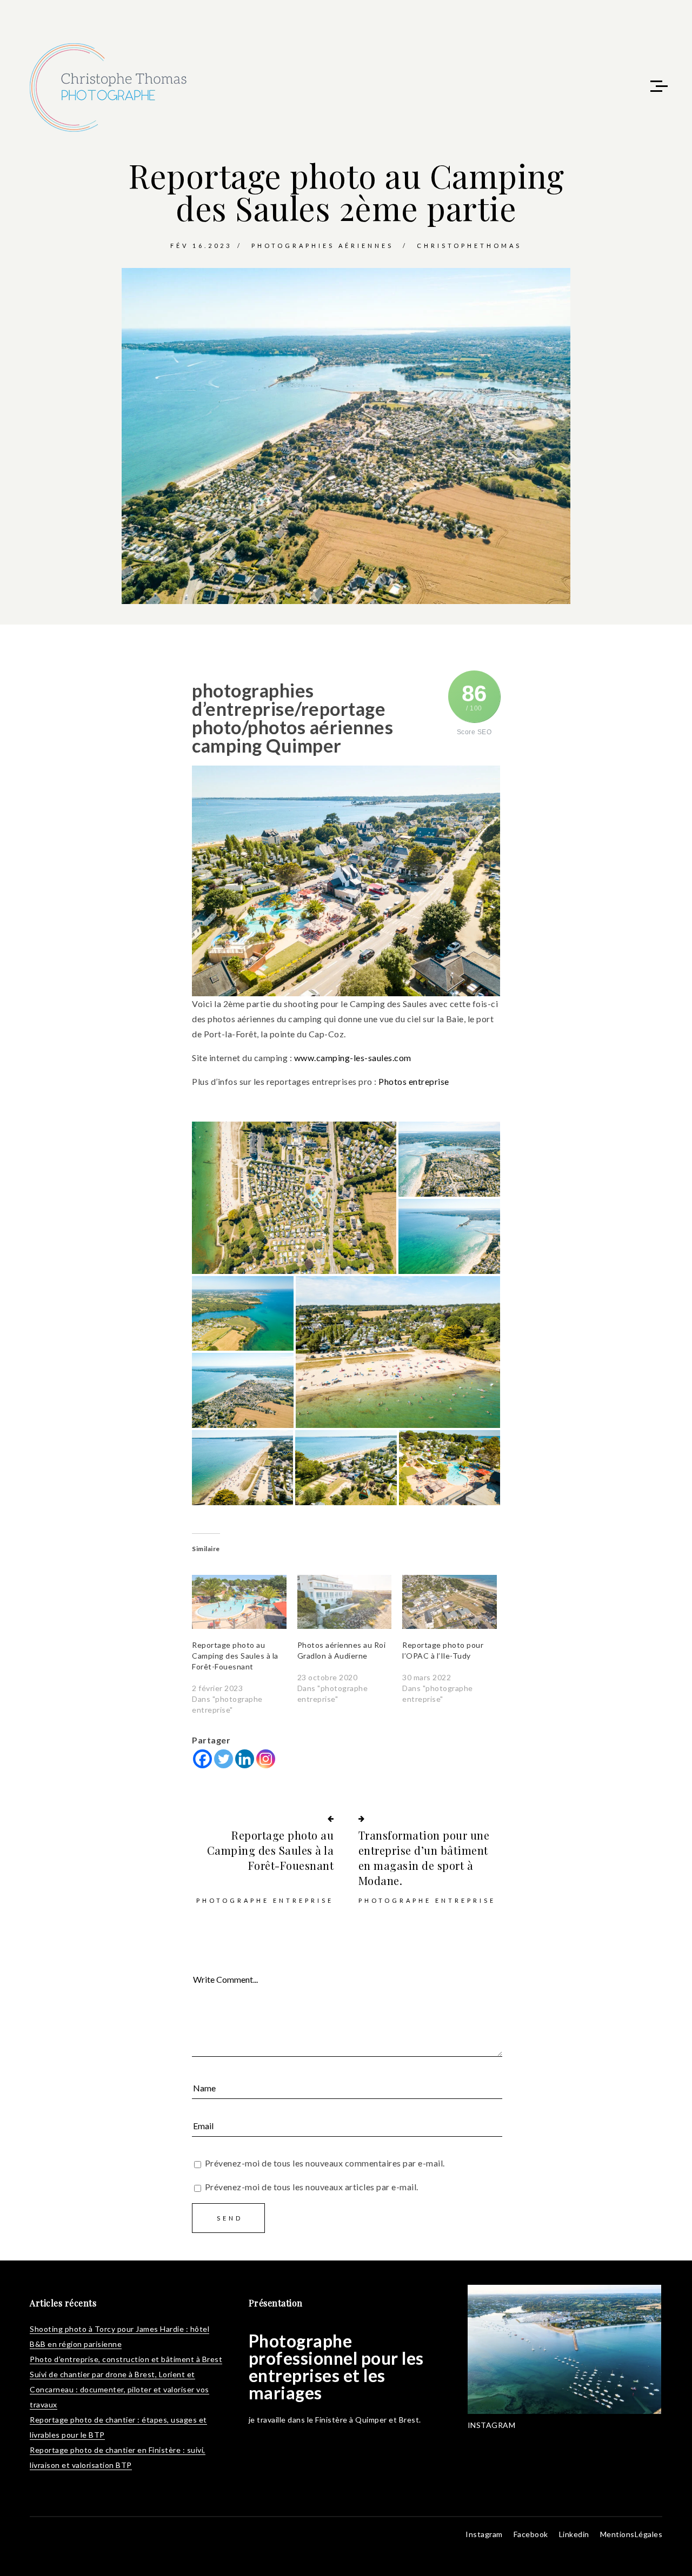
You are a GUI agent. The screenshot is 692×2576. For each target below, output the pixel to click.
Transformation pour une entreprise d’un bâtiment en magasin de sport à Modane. (424, 1858)
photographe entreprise (265, 1900)
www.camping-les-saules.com (353, 1058)
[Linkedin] (245, 1759)
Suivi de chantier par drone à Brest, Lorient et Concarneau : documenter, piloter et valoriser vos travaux (119, 2389)
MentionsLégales (631, 2534)
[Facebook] (202, 1759)
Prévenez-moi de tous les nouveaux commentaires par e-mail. (325, 2163)
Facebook (531, 2534)
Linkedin (574, 2534)
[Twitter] (224, 1759)
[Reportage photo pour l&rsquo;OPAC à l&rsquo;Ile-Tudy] (450, 1602)
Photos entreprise (414, 1081)
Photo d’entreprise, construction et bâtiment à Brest (126, 2359)
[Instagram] (266, 1759)
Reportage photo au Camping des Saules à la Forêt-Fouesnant (235, 1656)
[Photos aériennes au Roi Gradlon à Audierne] (345, 1602)
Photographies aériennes (322, 246)
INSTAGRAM (492, 2425)
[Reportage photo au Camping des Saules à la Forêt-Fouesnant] (239, 1602)
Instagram (484, 2534)
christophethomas (469, 246)
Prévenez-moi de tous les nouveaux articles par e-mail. (312, 2187)
